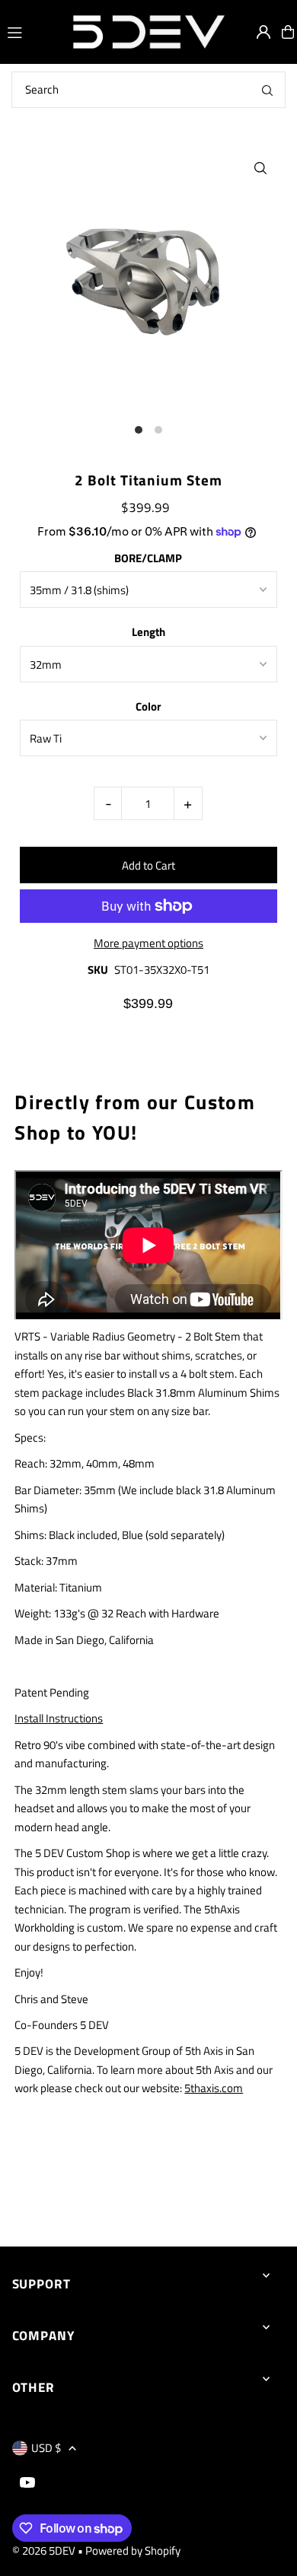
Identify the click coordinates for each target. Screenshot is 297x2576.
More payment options (148, 943)
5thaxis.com (214, 2088)
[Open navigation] (32, 31)
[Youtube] (27, 2483)
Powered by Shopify (133, 2551)
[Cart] (288, 32)
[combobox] (148, 90)
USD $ (46, 2448)
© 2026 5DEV (44, 2551)
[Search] (267, 90)
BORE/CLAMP (148, 558)
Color (148, 706)
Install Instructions (59, 1718)
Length (148, 632)
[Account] (263, 32)
